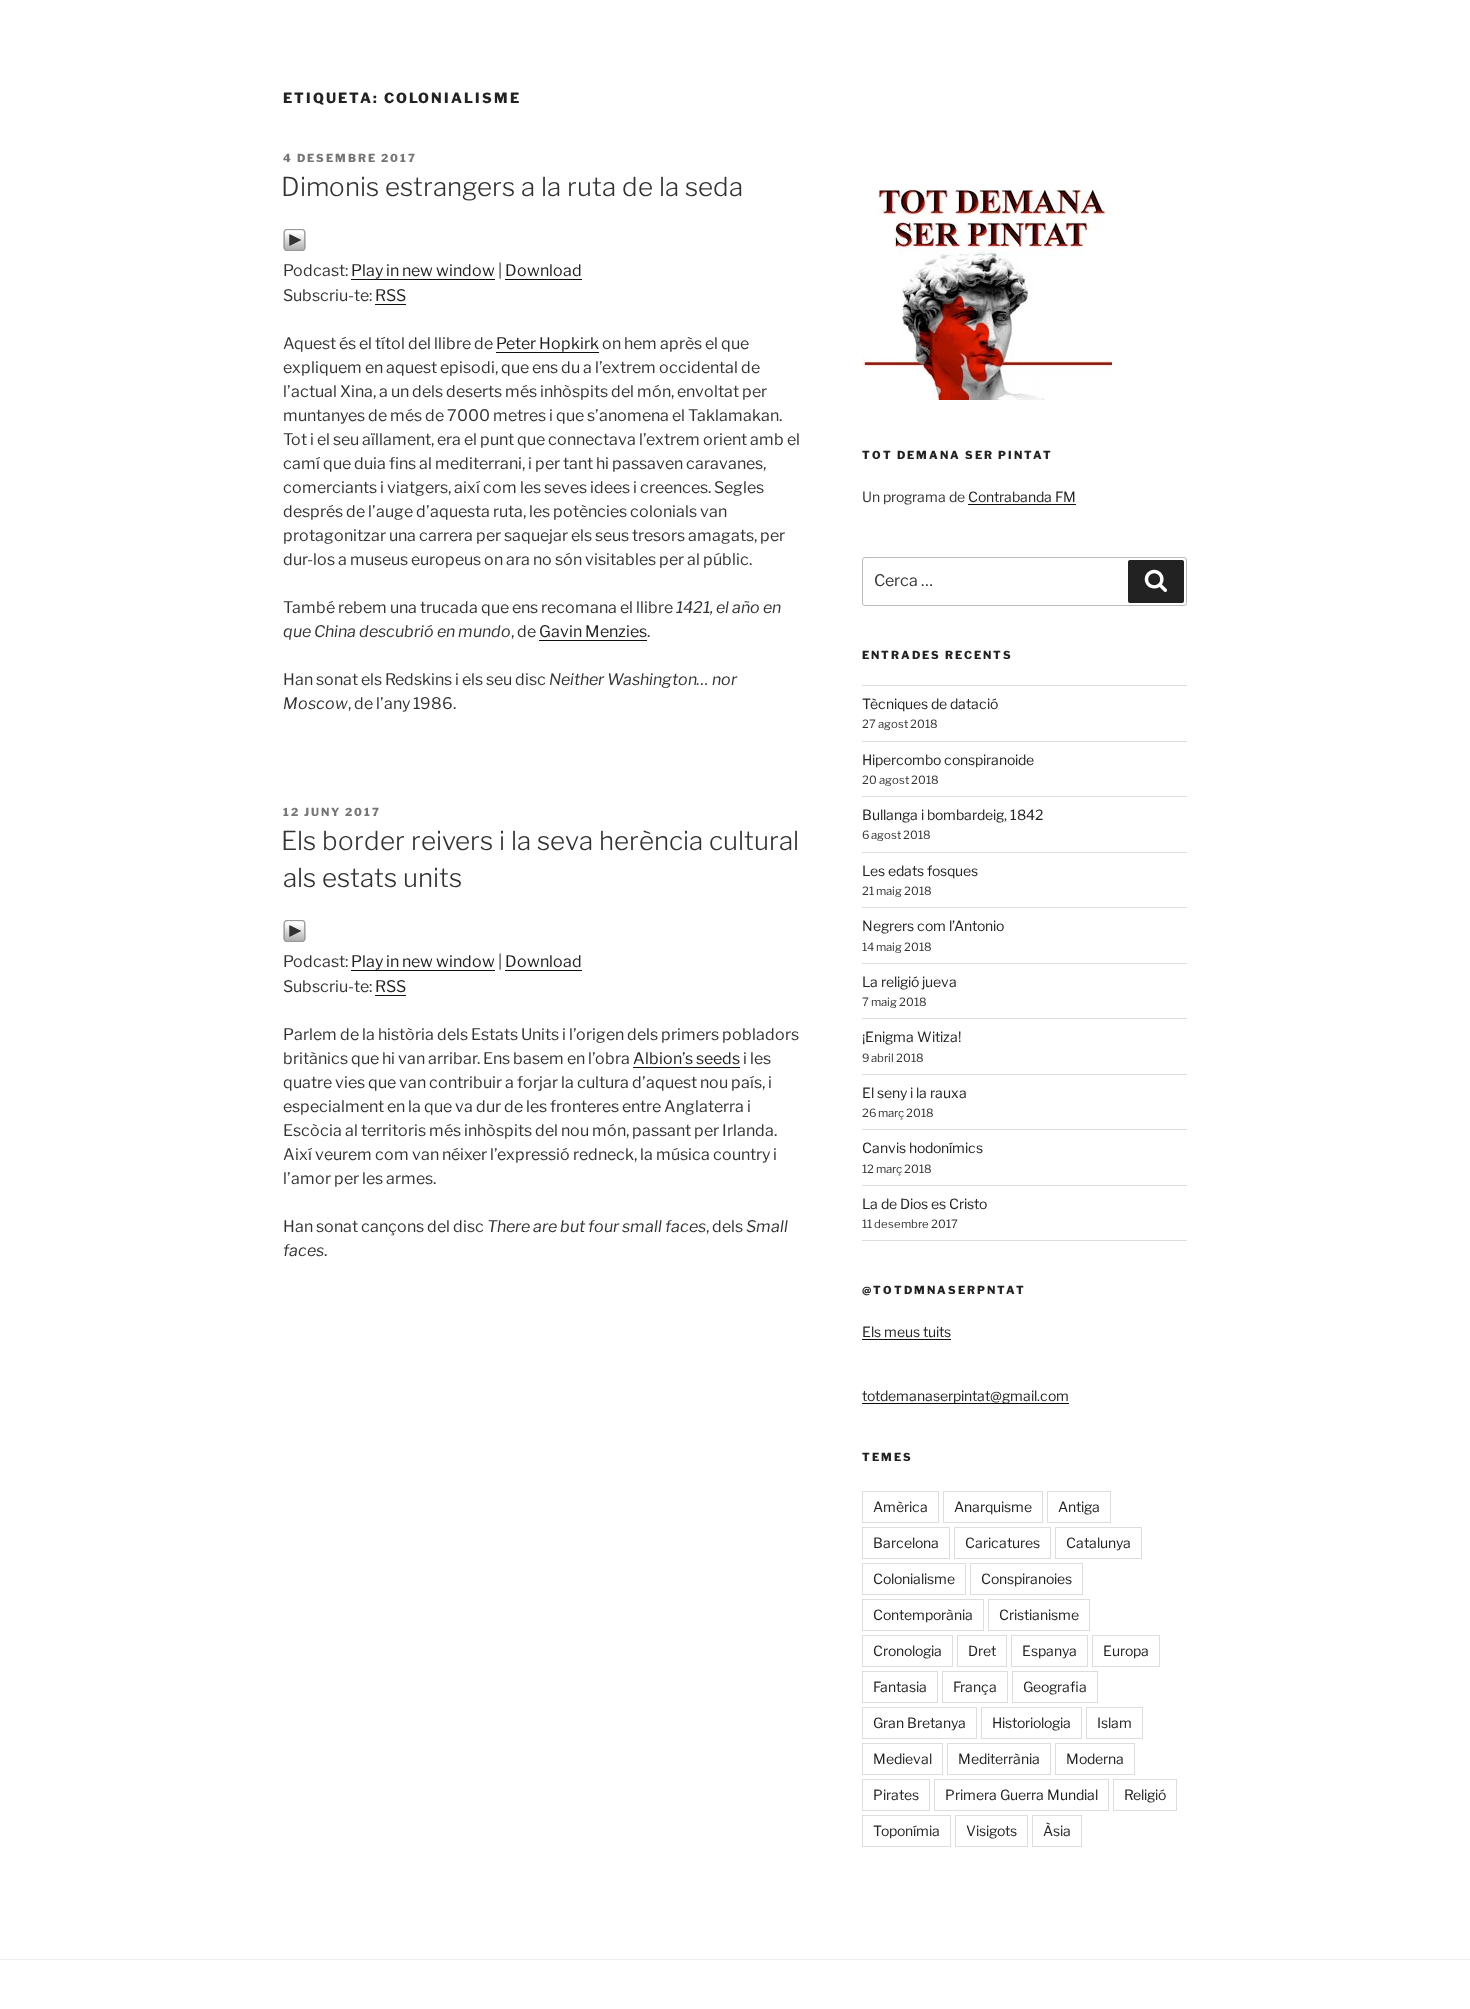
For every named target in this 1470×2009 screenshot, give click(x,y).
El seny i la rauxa (914, 1092)
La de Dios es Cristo (924, 1203)
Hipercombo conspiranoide (948, 759)
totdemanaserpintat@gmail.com (965, 1395)
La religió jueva (909, 981)
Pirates (896, 1794)
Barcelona (906, 1542)
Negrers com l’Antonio (933, 925)
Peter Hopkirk (547, 343)
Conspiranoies (1026, 1578)
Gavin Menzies (593, 631)
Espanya (1049, 1650)
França (975, 1686)
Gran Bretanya (919, 1722)
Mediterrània (999, 1758)
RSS (390, 295)
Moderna (1095, 1758)
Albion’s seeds (686, 1058)
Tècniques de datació (930, 703)
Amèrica (900, 1506)
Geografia (1055, 1686)
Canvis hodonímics (922, 1147)
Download (543, 270)
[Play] (294, 246)
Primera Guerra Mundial (1021, 1794)
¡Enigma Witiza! (911, 1036)
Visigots (991, 1830)
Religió (1145, 1794)
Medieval (902, 1758)
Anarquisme (993, 1506)
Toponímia (906, 1830)
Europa (1126, 1650)
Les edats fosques (920, 870)
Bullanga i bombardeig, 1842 (952, 814)
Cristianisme (1039, 1614)
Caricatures (1002, 1542)
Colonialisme (914, 1578)
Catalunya (1098, 1542)
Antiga (1079, 1506)
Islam (1114, 1722)
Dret (982, 1650)
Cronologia (907, 1650)
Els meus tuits (906, 1331)
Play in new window (423, 270)
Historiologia (1031, 1722)
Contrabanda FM (1022, 496)
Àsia (1057, 1830)
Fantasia (900, 1686)
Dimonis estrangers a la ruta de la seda (512, 186)
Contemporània (923, 1614)
